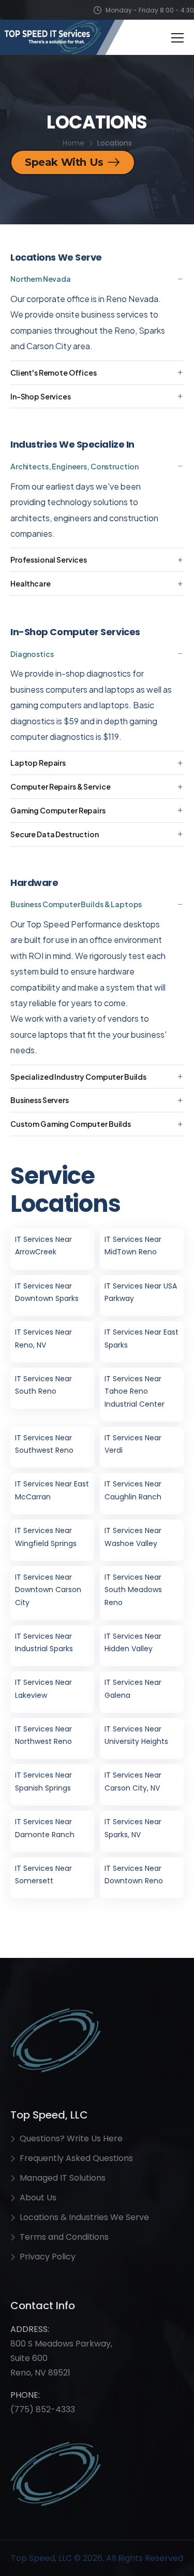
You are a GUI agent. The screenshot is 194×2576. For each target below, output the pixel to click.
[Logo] (62, 37)
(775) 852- (33, 2409)
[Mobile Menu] (177, 38)
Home (73, 143)
